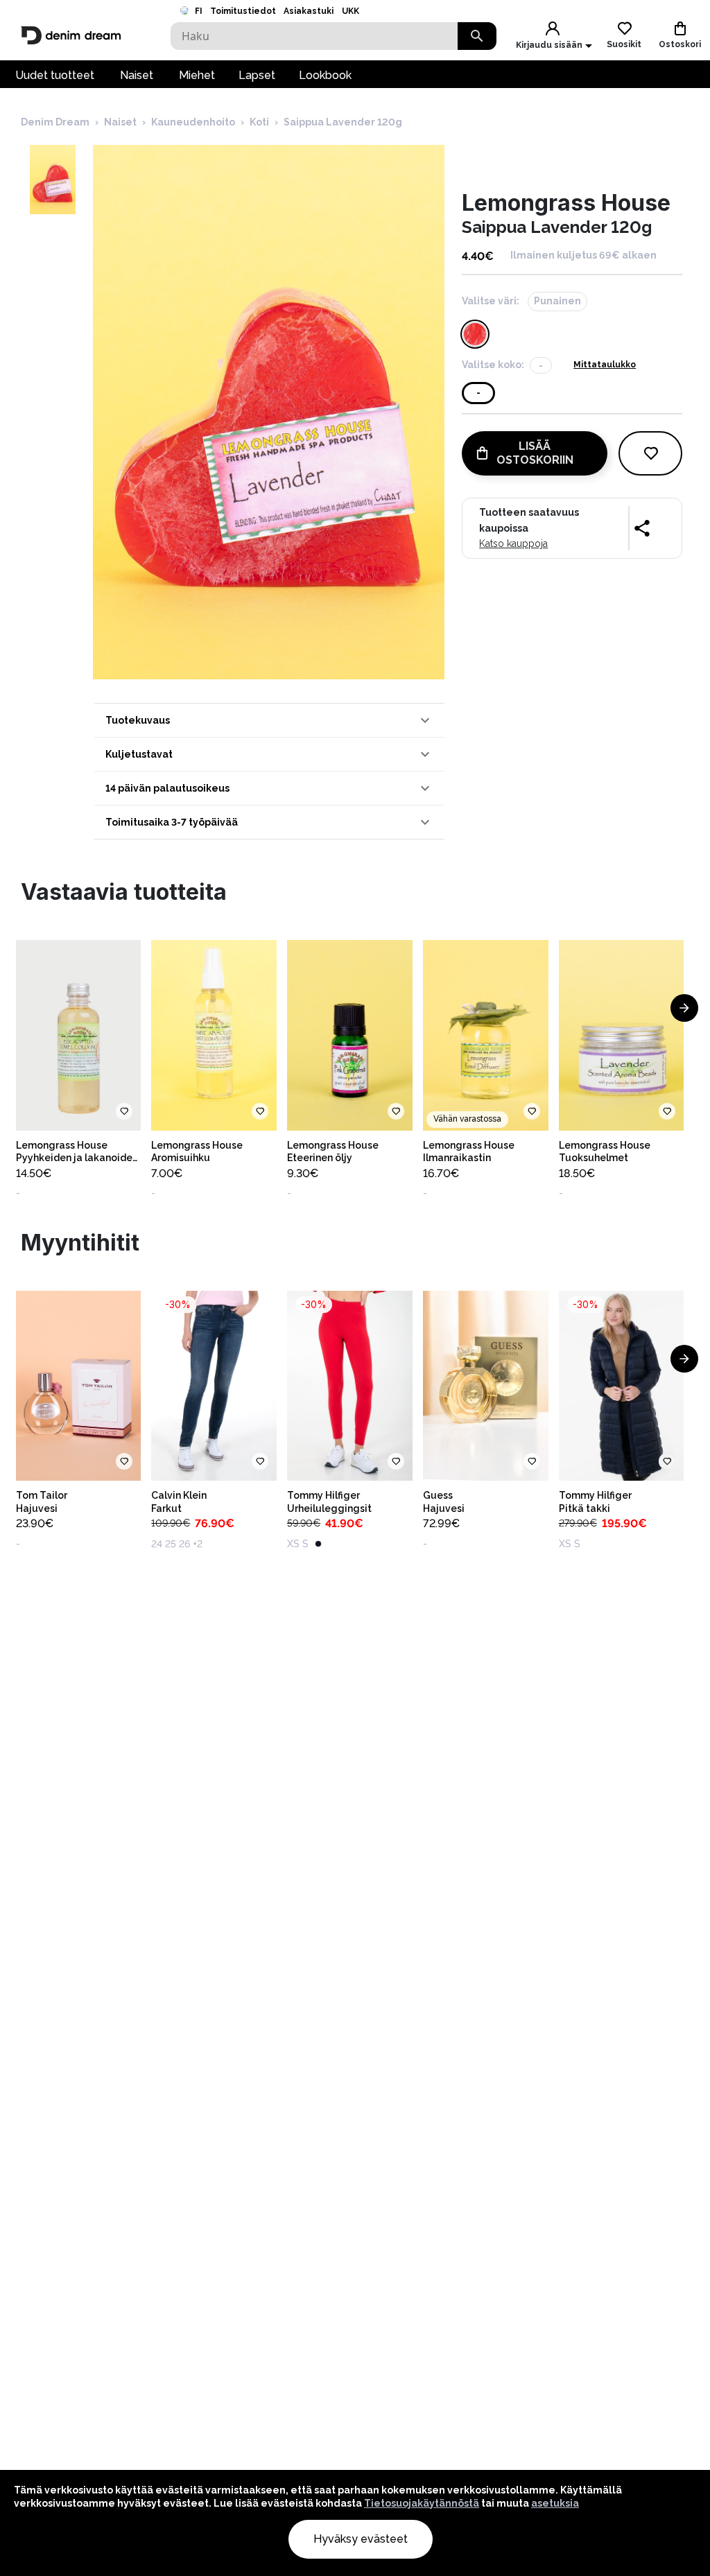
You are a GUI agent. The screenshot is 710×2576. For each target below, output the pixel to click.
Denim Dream (55, 122)
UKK (350, 11)
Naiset (137, 75)
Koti (259, 122)
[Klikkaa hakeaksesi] (477, 36)
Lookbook (325, 75)
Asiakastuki (309, 11)
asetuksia (555, 2503)
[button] (269, 720)
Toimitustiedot (243, 11)
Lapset (257, 75)
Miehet (197, 75)
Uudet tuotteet (55, 75)
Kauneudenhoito (193, 122)
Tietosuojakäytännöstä (422, 2503)
